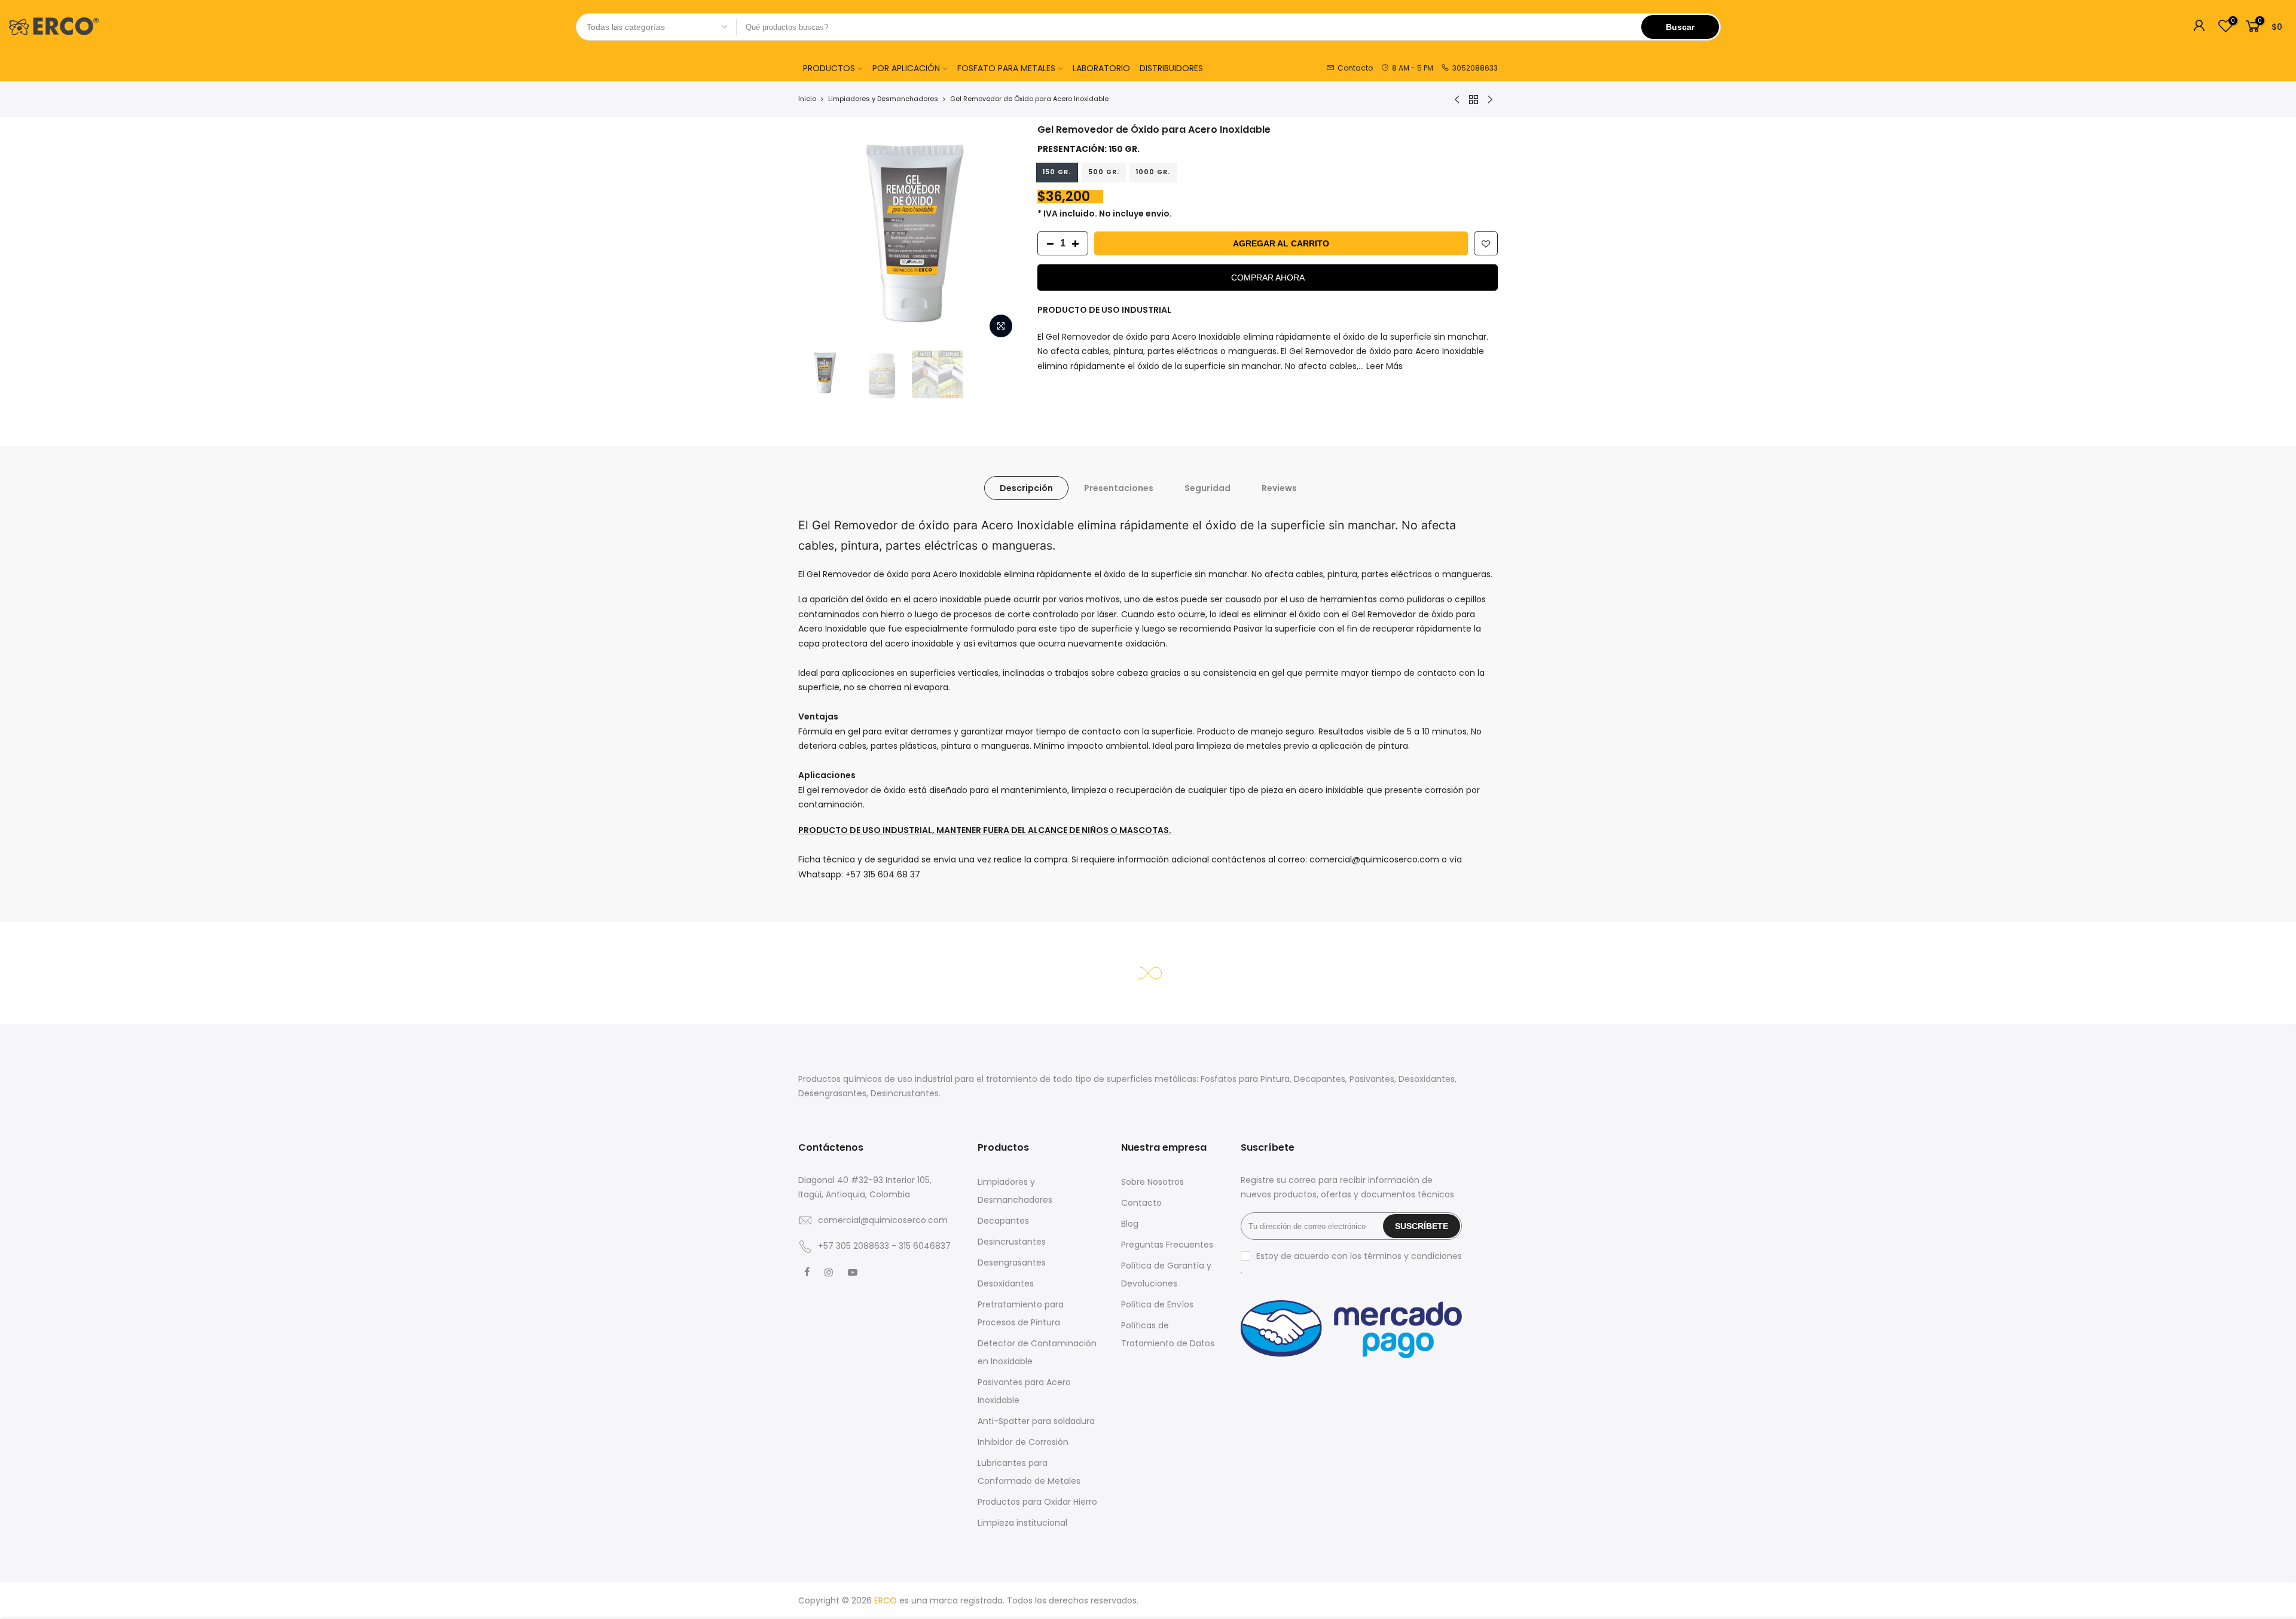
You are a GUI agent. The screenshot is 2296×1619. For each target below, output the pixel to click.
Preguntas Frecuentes (1167, 1245)
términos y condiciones (1413, 1256)
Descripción (1026, 488)
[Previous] (819, 234)
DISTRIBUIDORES (1171, 68)
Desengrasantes (1012, 1263)
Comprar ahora (1268, 278)
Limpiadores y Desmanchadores (883, 99)
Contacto (1141, 1203)
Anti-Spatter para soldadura (1036, 1421)
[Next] (999, 234)
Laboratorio (1101, 68)
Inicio (807, 99)
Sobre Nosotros (1152, 1182)
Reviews (1279, 488)
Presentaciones (1119, 488)
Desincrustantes (1012, 1242)
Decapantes (1003, 1221)
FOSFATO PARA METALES (1006, 68)
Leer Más (1383, 366)
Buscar (1680, 27)
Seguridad (1207, 488)
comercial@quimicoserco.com (883, 1220)
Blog (1130, 1224)
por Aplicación (906, 68)
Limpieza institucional (1022, 1523)
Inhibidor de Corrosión (1023, 1442)
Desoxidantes (1006, 1283)
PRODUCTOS (829, 68)
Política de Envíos (1157, 1304)
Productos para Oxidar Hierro (1037, 1502)
